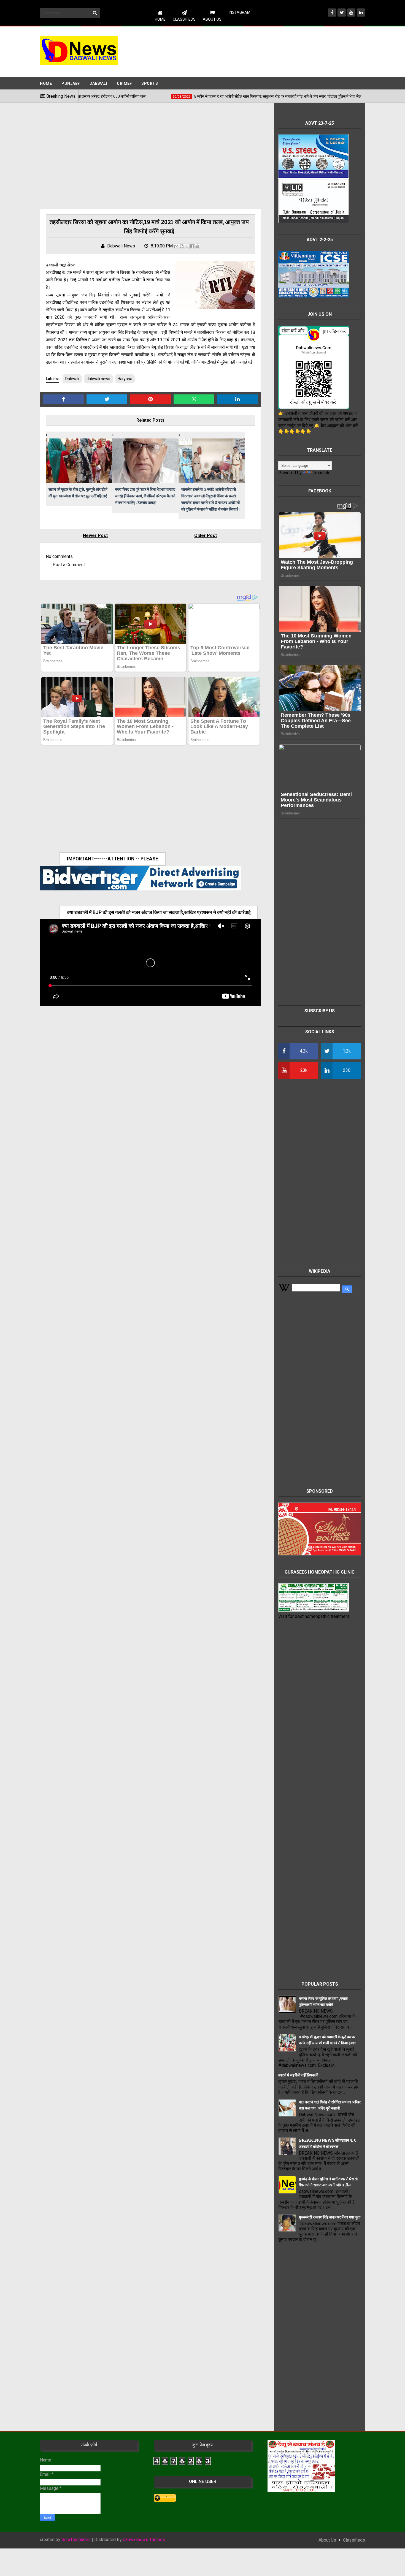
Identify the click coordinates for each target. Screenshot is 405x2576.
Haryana (125, 379)
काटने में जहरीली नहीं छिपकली (298, 2075)
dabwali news (98, 379)
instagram (240, 12)
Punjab (70, 83)
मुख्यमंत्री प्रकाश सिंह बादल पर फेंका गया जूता (330, 2217)
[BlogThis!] (182, 246)
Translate (322, 473)
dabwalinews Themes (144, 2540)
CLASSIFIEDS (184, 19)
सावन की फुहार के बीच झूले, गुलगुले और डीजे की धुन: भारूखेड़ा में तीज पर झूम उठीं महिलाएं (78, 493)
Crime (123, 83)
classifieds (354, 2540)
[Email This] (176, 246)
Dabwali (98, 83)
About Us (212, 19)
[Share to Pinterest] (197, 246)
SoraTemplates (76, 2540)
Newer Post (95, 535)
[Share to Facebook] (192, 246)
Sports (150, 83)
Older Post (206, 535)
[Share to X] (187, 246)
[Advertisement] (265, 51)
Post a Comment (69, 565)
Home (160, 19)
